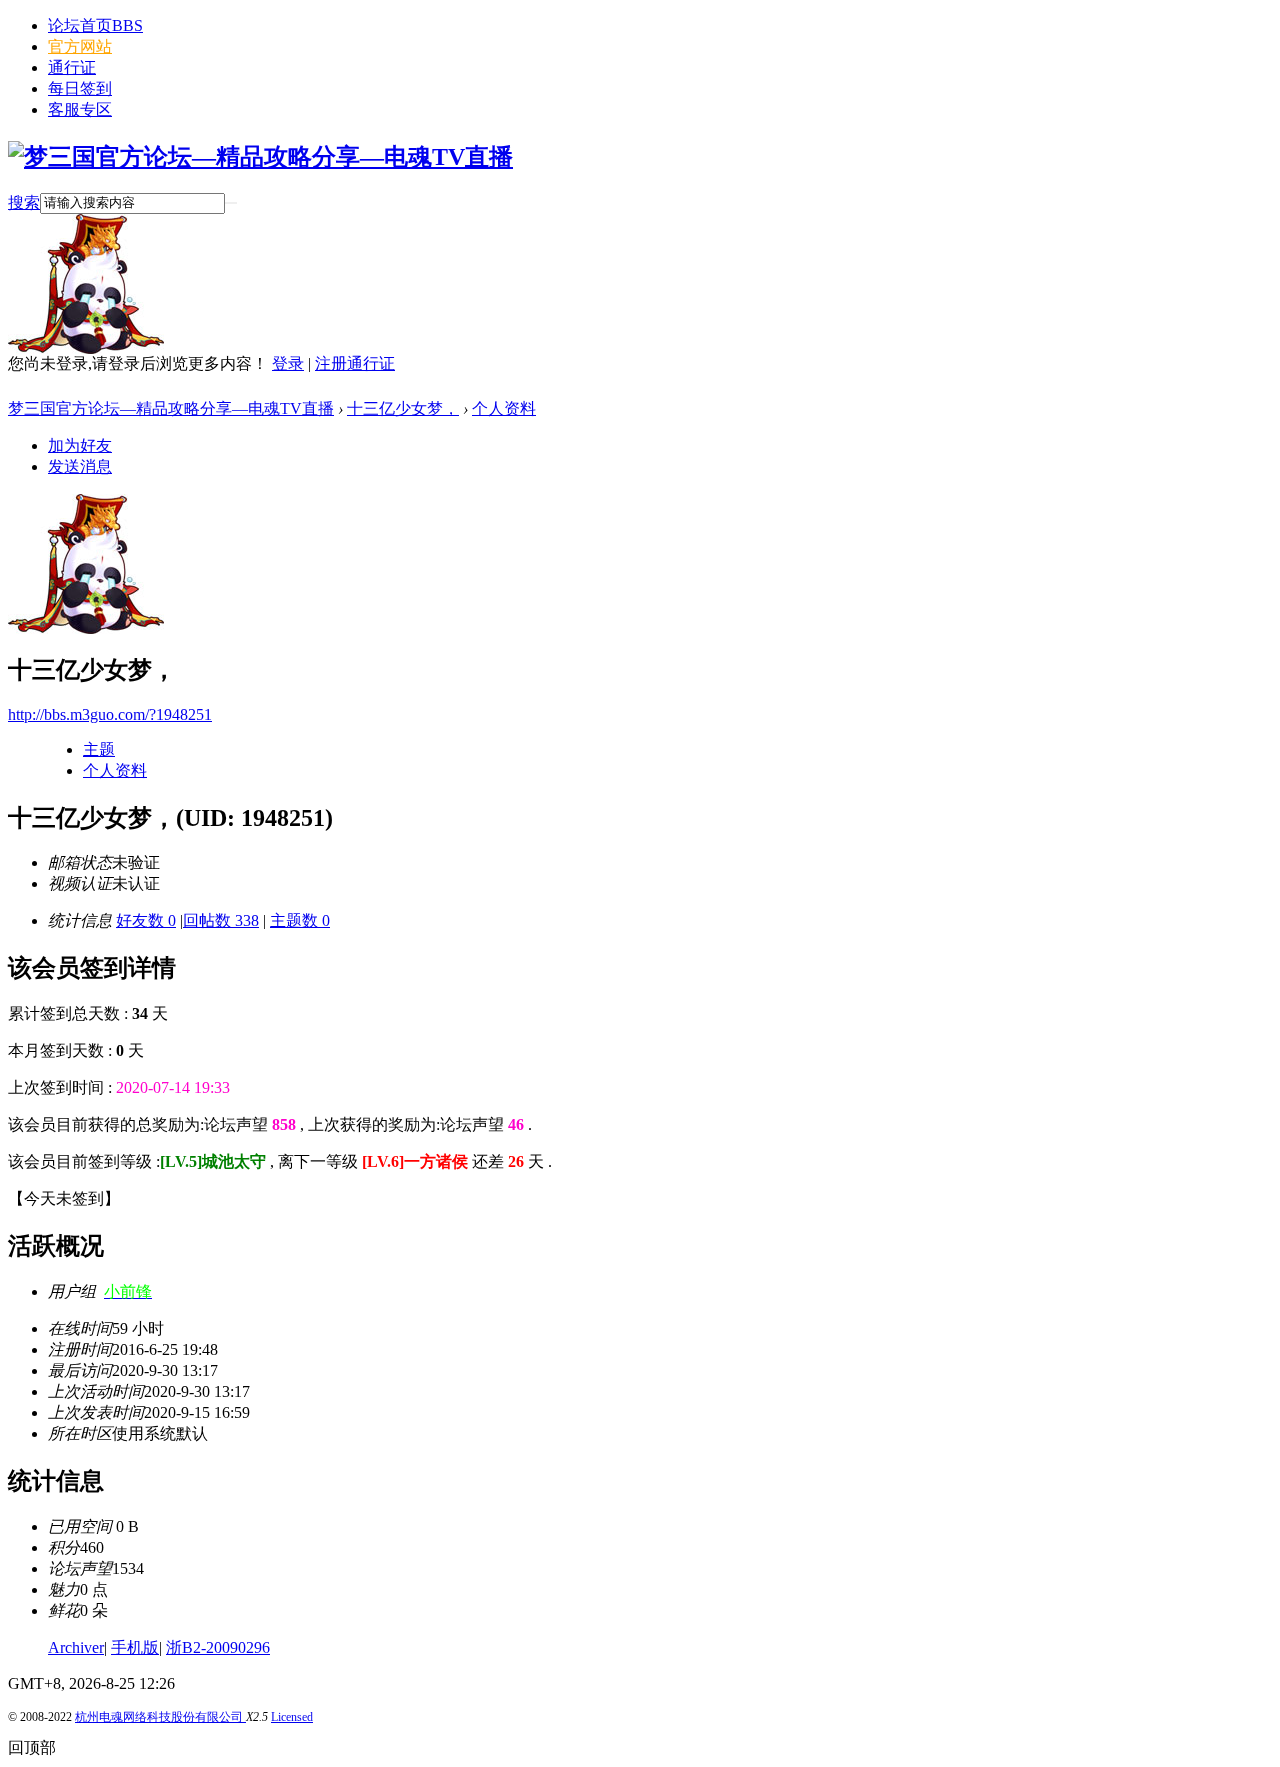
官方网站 (80, 46)
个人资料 (504, 408)
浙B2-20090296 (218, 1647)
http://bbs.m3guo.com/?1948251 (110, 714)
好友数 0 (146, 920)
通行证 (72, 67)
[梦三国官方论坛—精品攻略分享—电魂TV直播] (260, 157)
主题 (99, 749)
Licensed (292, 1717)
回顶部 (32, 1747)
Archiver (76, 1647)
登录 (288, 363)
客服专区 (80, 109)
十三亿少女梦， (403, 408)
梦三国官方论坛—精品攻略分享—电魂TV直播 (171, 408)
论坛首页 (95, 25)
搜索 (24, 202)
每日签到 (80, 88)
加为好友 (80, 445)
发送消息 (80, 466)
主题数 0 (300, 920)
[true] (231, 203)
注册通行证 (355, 363)
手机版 (135, 1647)
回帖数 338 (221, 920)
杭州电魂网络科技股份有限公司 (160, 1717)
